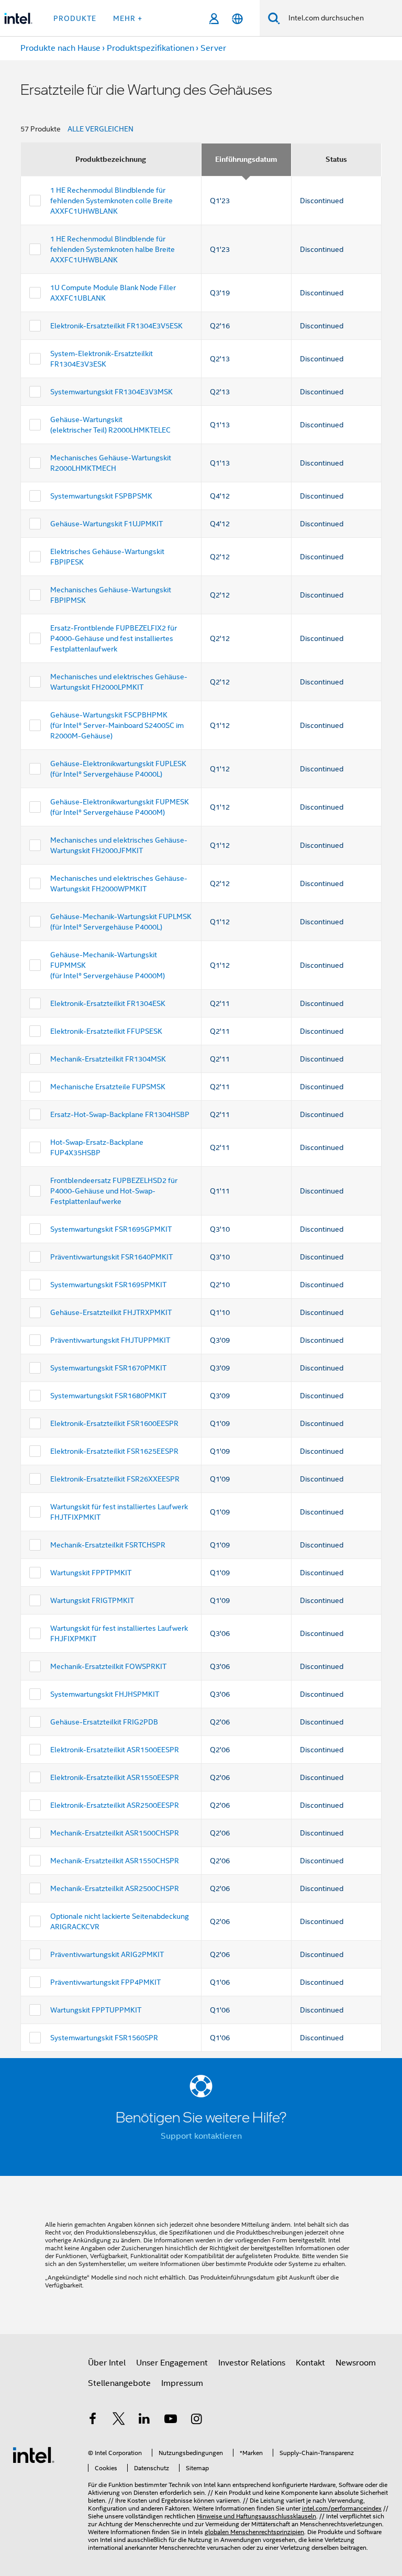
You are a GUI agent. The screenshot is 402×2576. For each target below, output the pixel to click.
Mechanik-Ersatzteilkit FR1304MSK (108, 1059)
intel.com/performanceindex (342, 2508)
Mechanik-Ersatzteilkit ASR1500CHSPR (115, 1833)
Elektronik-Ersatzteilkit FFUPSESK (106, 1031)
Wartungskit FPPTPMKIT (91, 1573)
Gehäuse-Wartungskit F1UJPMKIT (107, 524)
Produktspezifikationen (150, 48)
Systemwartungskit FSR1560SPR (104, 2038)
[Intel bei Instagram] (196, 2420)
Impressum (182, 2383)
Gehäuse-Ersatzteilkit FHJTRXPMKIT (111, 1312)
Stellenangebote (119, 2383)
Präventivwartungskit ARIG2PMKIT (107, 1954)
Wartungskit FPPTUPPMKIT (96, 2010)
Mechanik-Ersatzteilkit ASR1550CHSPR (115, 1861)
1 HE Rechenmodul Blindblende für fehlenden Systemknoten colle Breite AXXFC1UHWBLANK (111, 201)
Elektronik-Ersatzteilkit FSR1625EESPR (114, 1451)
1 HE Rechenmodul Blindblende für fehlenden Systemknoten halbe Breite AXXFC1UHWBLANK (113, 249)
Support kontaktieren (201, 2136)
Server (213, 48)
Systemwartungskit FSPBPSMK (101, 496)
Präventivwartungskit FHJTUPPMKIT (110, 1340)
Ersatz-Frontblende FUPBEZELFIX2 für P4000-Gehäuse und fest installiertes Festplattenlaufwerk (114, 638)
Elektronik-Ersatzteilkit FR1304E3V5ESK (116, 326)
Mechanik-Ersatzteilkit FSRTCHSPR (108, 1545)
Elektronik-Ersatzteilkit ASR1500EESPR (115, 1750)
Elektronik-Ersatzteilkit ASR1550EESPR (115, 1777)
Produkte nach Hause (60, 48)
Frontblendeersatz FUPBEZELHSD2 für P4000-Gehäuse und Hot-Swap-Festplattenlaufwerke (114, 1191)
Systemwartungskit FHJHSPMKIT (105, 1694)
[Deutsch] (237, 19)
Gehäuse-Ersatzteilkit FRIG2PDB (104, 1722)
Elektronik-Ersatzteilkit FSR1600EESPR (114, 1423)
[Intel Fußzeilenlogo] (33, 2455)
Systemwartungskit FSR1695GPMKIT (111, 1229)
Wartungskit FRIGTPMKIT (92, 1600)
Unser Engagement (172, 2363)
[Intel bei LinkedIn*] (144, 2420)
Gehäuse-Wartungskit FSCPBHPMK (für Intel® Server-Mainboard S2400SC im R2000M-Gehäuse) (117, 725)
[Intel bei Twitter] (119, 2420)
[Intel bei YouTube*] (171, 2420)
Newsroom (356, 2363)
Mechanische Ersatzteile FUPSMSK (108, 1087)
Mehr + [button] (128, 18)
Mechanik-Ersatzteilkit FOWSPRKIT (108, 1666)
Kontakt (310, 2363)
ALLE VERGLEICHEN (100, 129)
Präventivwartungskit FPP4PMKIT (105, 1982)
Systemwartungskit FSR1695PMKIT (108, 1285)
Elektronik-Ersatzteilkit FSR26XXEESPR (115, 1479)
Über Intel (107, 2363)
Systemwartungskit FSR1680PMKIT (108, 1396)
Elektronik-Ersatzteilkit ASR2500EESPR (115, 1805)
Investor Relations (252, 2363)
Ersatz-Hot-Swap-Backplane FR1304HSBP (120, 1114)
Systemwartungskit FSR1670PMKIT (108, 1368)
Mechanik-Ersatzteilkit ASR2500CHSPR (115, 1888)
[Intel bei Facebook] (93, 2420)
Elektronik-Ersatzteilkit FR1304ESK (108, 1003)
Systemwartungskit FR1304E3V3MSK (111, 392)
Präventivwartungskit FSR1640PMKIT (111, 1257)
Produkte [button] (75, 18)
